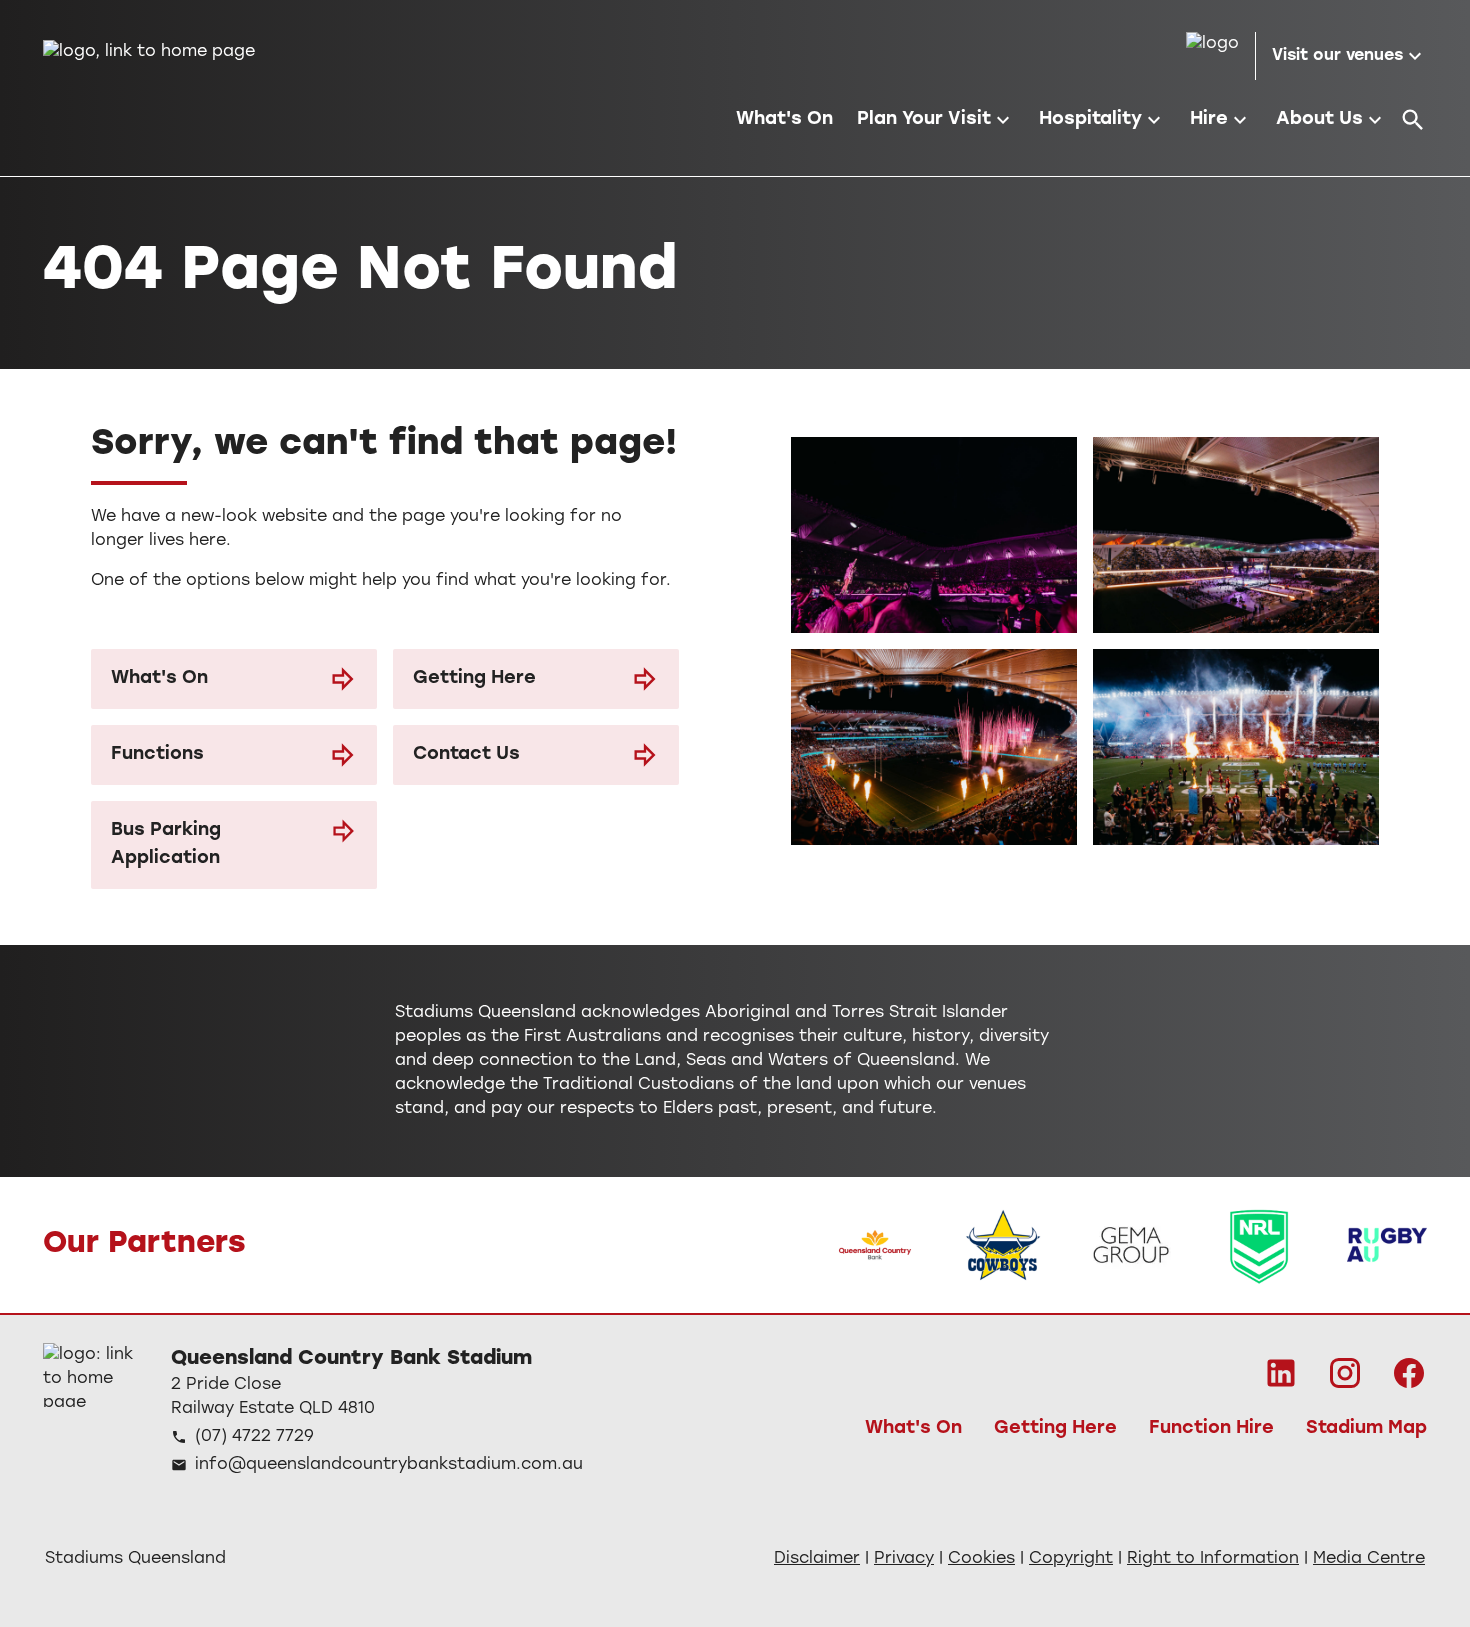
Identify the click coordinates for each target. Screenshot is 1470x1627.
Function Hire (1211, 1429)
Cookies (981, 1559)
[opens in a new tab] (875, 1245)
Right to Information (1213, 1559)
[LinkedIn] (1281, 1373)
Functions (157, 755)
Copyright (1071, 1559)
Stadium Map (1366, 1429)
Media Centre (1369, 1559)
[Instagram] (1345, 1373)
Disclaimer (817, 1559)
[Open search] (1413, 120)
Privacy (904, 1559)
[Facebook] (1409, 1373)
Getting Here (474, 679)
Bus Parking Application (166, 845)
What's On (159, 679)
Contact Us (466, 755)
